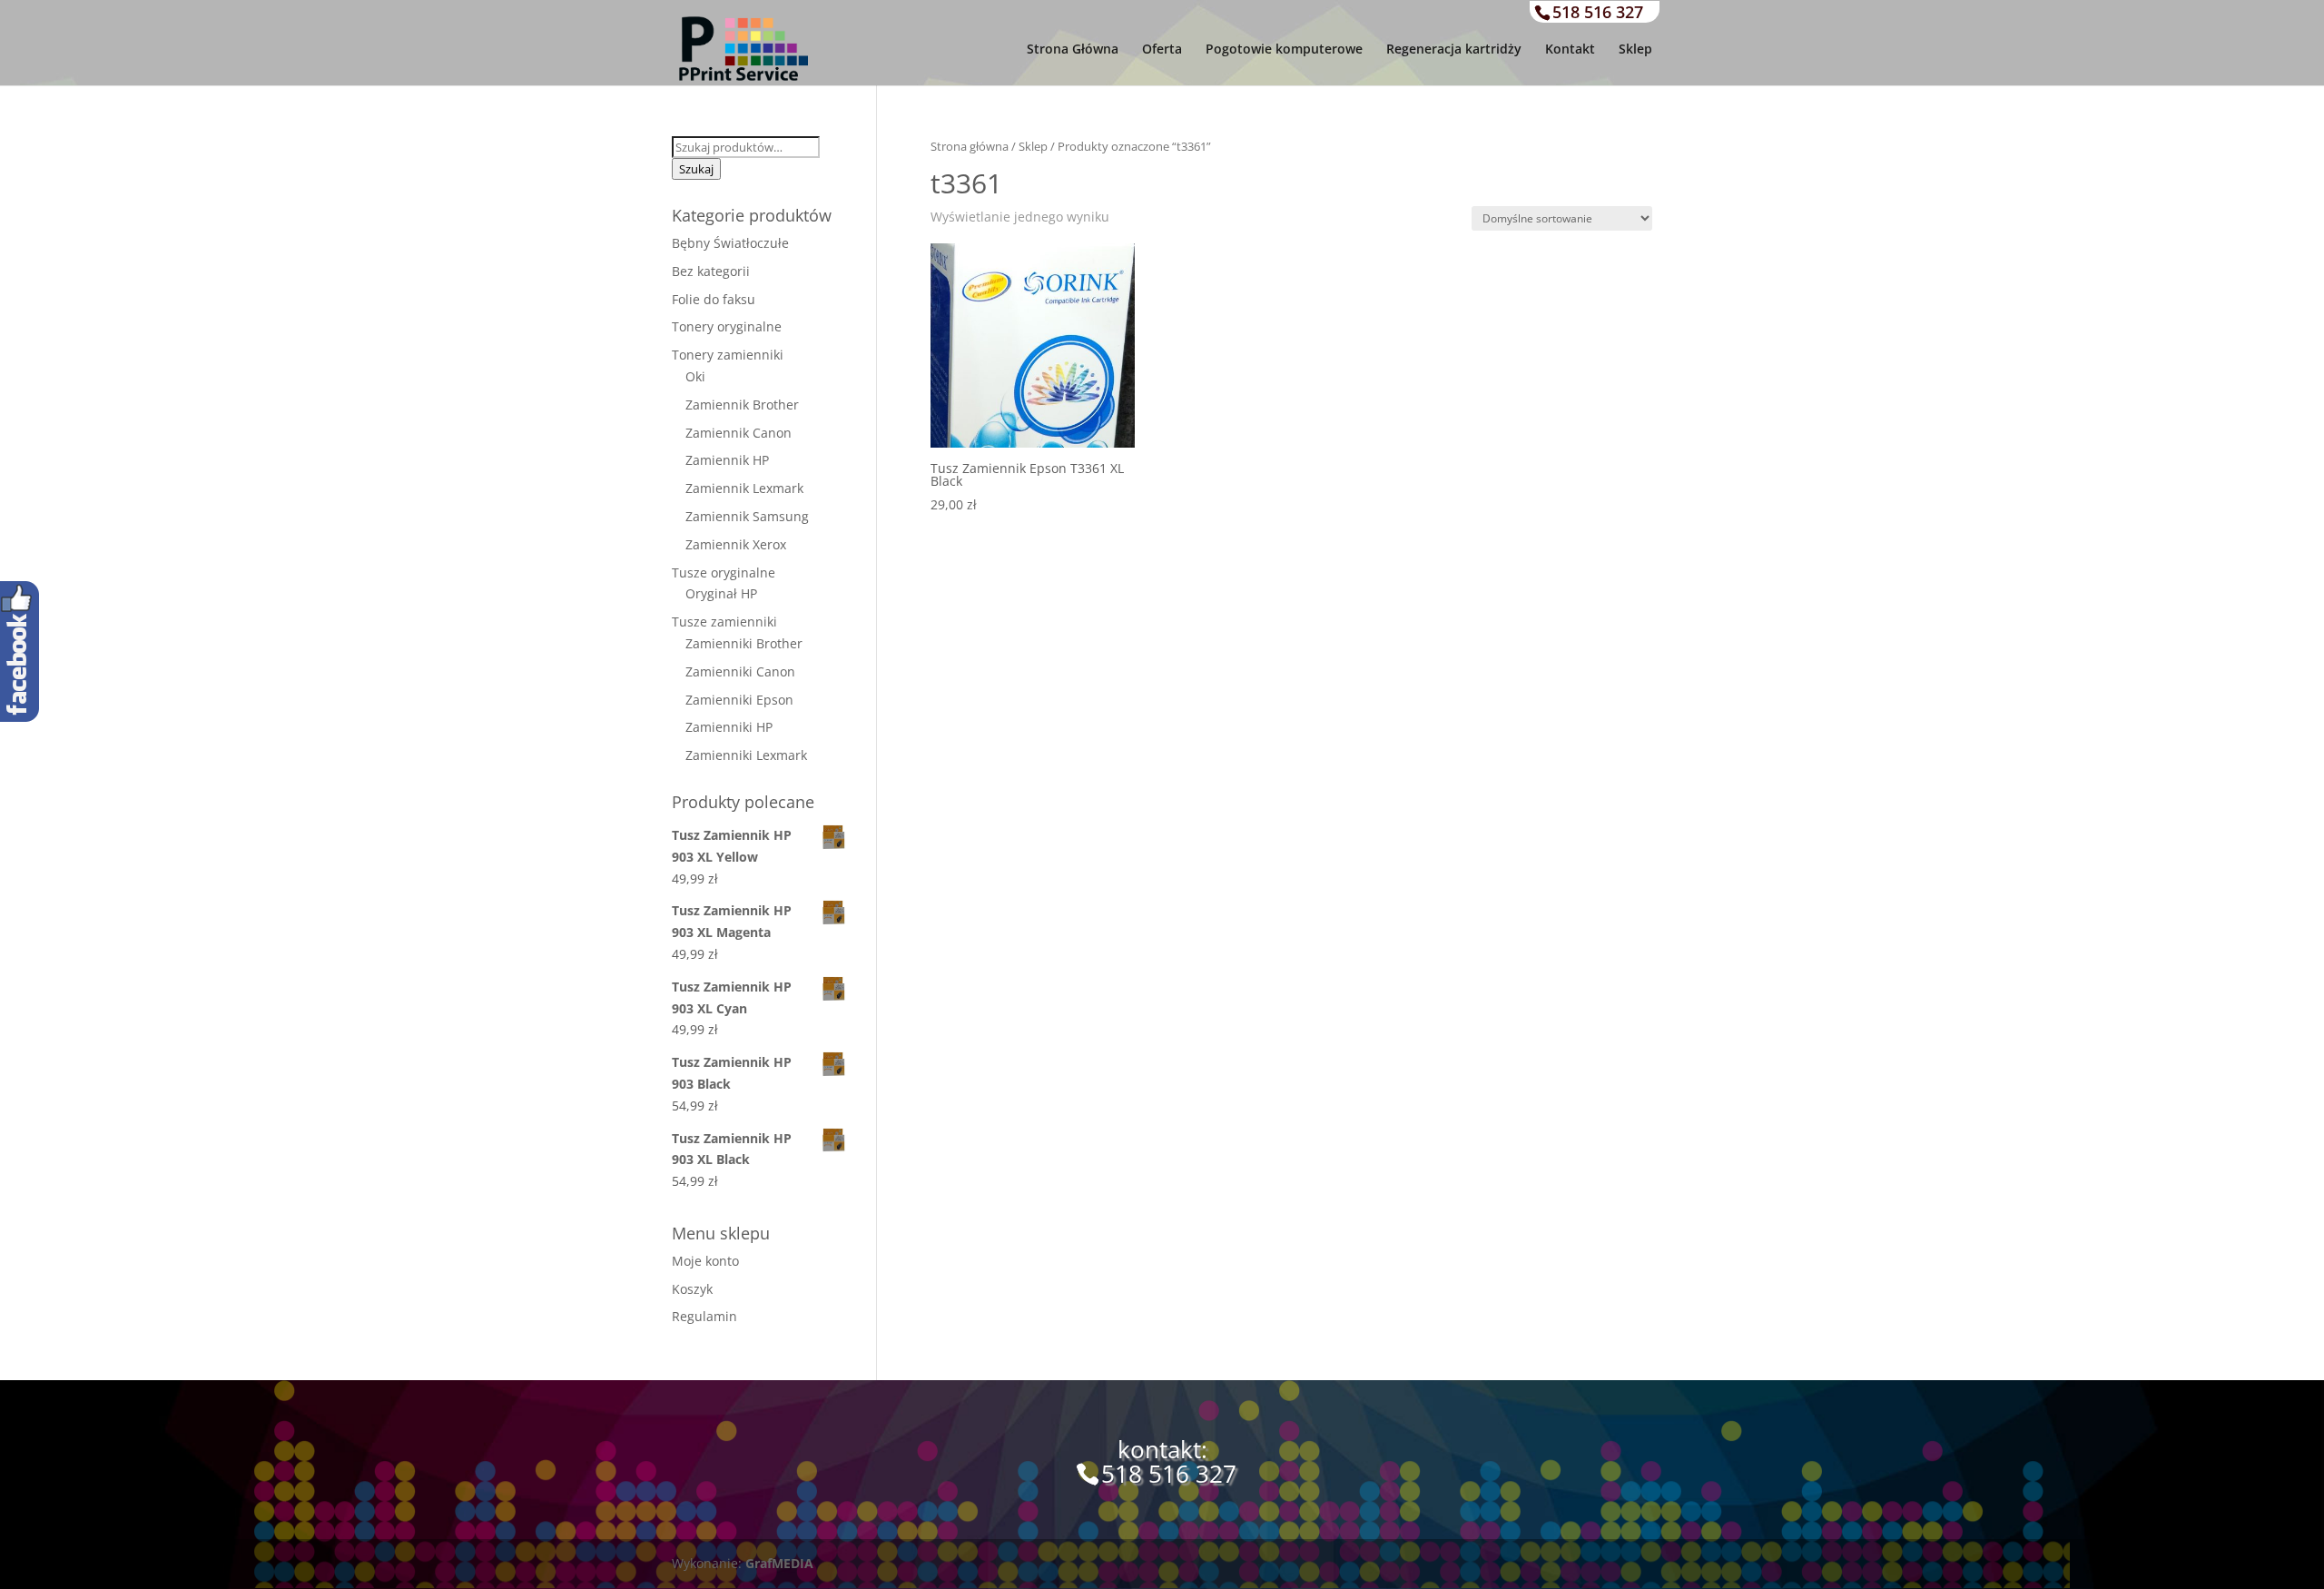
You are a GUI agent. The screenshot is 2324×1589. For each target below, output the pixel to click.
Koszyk (692, 1289)
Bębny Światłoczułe (730, 243)
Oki (695, 376)
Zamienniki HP (729, 727)
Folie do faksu (714, 299)
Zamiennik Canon (739, 433)
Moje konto (705, 1261)
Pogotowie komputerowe (1284, 50)
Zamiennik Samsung (747, 516)
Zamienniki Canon (740, 671)
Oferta (1162, 50)
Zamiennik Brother (742, 405)
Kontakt (1570, 50)
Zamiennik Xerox (736, 544)
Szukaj (696, 169)
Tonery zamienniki (728, 355)
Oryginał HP (721, 593)
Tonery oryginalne (727, 326)
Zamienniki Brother (744, 643)
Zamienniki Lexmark (746, 755)
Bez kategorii (711, 271)
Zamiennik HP (727, 460)
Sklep (1635, 50)
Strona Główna (1073, 50)
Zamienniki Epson (739, 700)
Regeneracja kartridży (1454, 50)
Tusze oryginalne (724, 572)
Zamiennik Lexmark (744, 488)
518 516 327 (1598, 12)
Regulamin (704, 1316)
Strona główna (970, 146)
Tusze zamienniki (724, 622)
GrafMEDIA (779, 1563)
